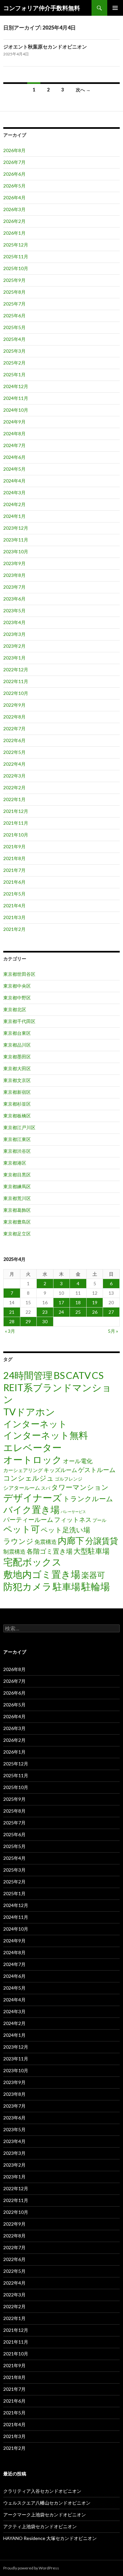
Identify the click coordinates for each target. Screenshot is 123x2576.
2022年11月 (16, 681)
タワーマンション (80, 1487)
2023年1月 (14, 658)
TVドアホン (29, 1412)
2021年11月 (16, 823)
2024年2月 (14, 504)
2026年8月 (14, 150)
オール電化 (78, 1461)
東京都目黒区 (17, 1175)
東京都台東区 (17, 1033)
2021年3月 (14, 917)
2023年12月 (16, 528)
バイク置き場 (31, 1510)
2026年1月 (14, 233)
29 (28, 1321)
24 (61, 1312)
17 (61, 1302)
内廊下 (71, 1541)
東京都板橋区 (17, 1116)
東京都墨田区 (17, 1057)
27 (111, 1312)
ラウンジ (18, 1541)
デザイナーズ (33, 1497)
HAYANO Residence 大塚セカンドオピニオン (50, 2538)
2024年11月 (16, 398)
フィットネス (73, 1519)
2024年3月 (14, 492)
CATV (78, 1375)
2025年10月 (16, 268)
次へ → (83, 90)
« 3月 (10, 1331)
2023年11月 (16, 540)
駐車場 (67, 1587)
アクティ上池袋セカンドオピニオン (40, 2526)
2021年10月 (16, 835)
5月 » (113, 1331)
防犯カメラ (28, 1586)
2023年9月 (14, 563)
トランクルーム (88, 1498)
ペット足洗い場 (65, 1530)
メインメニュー (115, 8)
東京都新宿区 (17, 1092)
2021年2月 (14, 929)
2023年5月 (14, 610)
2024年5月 (14, 469)
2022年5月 (14, 752)
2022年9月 (14, 705)
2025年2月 (14, 363)
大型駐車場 (92, 1551)
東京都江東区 (17, 1139)
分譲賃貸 (102, 1541)
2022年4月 (14, 764)
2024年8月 (14, 433)
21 (12, 1312)
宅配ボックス (32, 1562)
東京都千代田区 (19, 1021)
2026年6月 (14, 174)
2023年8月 (14, 575)
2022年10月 (16, 693)
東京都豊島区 (17, 1222)
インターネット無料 (46, 1435)
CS (98, 1375)
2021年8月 (14, 858)
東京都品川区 (17, 1045)
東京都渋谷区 (17, 1151)
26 (95, 1312)
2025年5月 (14, 327)
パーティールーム (28, 1520)
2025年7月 (14, 304)
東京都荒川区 (17, 1198)
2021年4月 (14, 905)
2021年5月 (14, 894)
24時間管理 (28, 1375)
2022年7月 (14, 728)
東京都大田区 (17, 1068)
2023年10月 (16, 551)
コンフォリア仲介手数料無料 (42, 8)
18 (78, 1302)
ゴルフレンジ (69, 1479)
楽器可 (93, 1575)
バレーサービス (73, 1512)
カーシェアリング (23, 1470)
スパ (46, 1488)
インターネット (35, 1424)
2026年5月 (14, 186)
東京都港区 (15, 1163)
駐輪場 (96, 1586)
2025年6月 (14, 315)
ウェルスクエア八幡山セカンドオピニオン (47, 2503)
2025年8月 (14, 292)
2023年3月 (14, 634)
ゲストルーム (97, 1470)
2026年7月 (14, 162)
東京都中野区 (17, 998)
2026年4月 (14, 197)
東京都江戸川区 (19, 1127)
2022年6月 (14, 740)
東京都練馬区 (17, 1186)
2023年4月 (14, 622)
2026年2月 (14, 221)
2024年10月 (16, 410)
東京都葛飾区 (17, 1210)
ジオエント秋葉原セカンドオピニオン (45, 47)
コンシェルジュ (29, 1478)
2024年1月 (14, 516)
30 (45, 1321)
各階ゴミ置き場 (50, 1551)
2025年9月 (14, 280)
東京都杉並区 (17, 1104)
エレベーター (32, 1447)
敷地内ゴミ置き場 (42, 1574)
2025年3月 (14, 351)
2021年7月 (14, 870)
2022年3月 (14, 776)
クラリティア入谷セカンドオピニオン (42, 2491)
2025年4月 (14, 339)
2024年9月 (14, 422)
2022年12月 (16, 669)
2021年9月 (14, 846)
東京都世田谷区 (19, 974)
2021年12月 (16, 811)
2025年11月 (16, 256)
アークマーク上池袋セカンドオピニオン (45, 2515)
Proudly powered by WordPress (31, 2568)
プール (99, 1520)
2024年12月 (16, 386)
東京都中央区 (17, 986)
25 (78, 1312)
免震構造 (46, 1542)
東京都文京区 (17, 1080)
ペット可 (21, 1529)
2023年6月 (14, 599)
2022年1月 (14, 799)
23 (45, 1312)
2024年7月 (14, 445)
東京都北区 (15, 1009)
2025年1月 (14, 374)
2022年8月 (14, 717)
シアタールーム (22, 1488)
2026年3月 (14, 209)
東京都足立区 (17, 1234)
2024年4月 (14, 481)
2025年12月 (16, 245)
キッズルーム (60, 1470)
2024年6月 (14, 457)
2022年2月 (14, 787)
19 (95, 1302)
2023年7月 (14, 587)
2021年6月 (14, 882)
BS (59, 1375)
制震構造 (14, 1552)
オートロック (33, 1459)
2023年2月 (14, 646)
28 (12, 1321)
